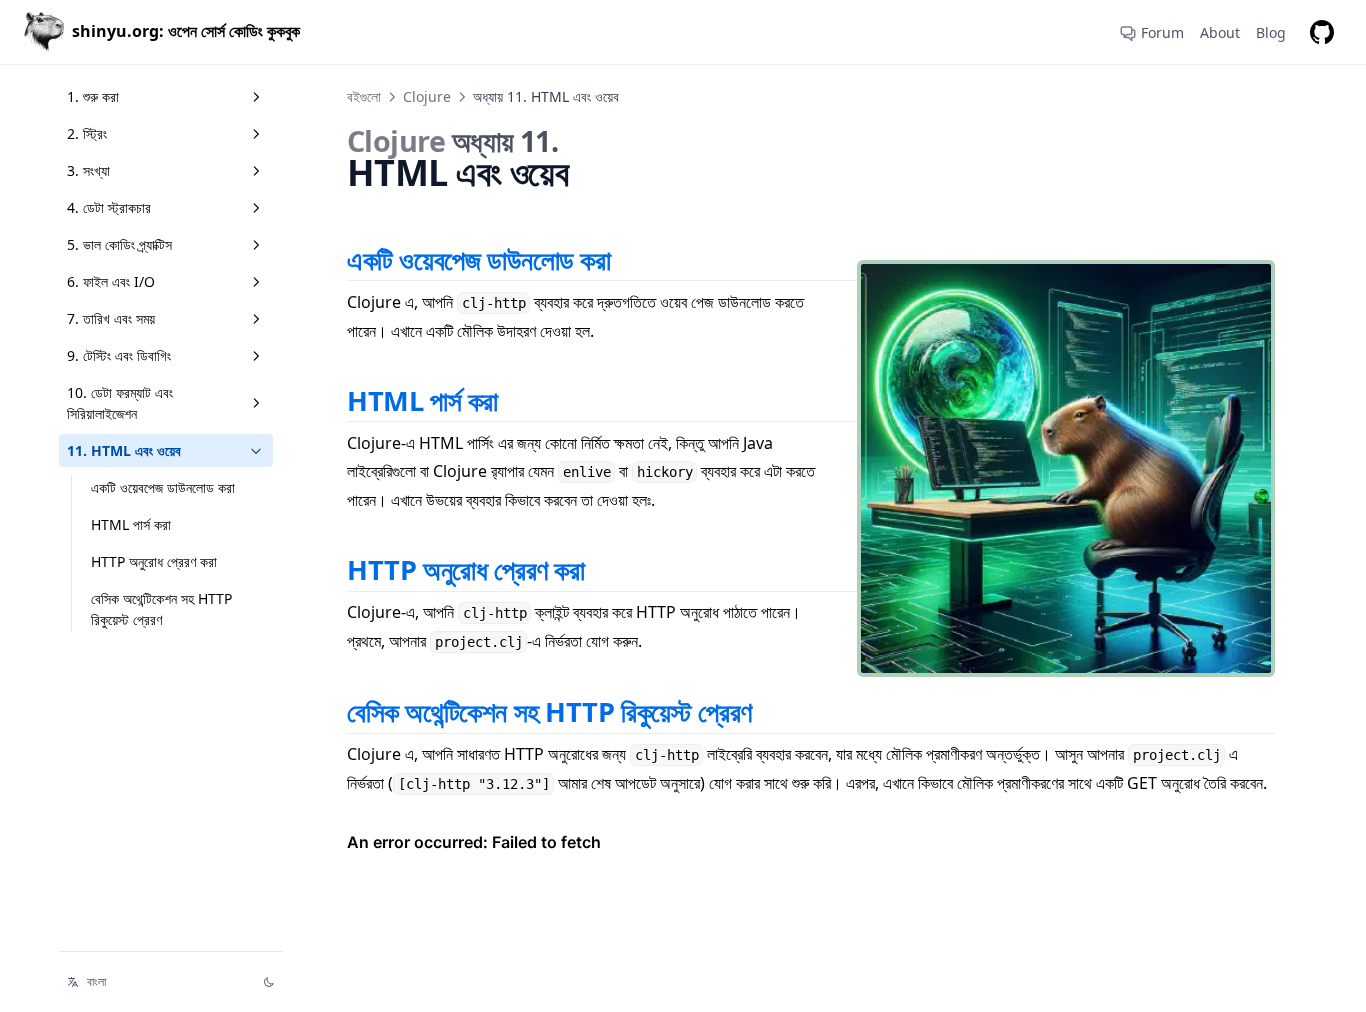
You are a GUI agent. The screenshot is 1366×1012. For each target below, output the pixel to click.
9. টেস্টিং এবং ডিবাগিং (119, 355)
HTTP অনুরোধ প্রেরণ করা (154, 561)
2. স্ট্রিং (87, 133)
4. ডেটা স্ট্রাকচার (109, 207)
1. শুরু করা (93, 96)
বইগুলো (364, 96)
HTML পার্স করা (131, 524)
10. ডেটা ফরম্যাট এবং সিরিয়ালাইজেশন (120, 403)
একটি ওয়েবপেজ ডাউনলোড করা (163, 487)
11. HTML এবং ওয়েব (124, 450)
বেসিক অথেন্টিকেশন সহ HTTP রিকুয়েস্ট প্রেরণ (161, 609)
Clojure (427, 96)
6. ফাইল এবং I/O (111, 281)
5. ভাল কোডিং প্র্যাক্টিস (119, 244)
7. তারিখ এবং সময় (111, 318)
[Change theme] (269, 982)
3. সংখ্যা (88, 170)
